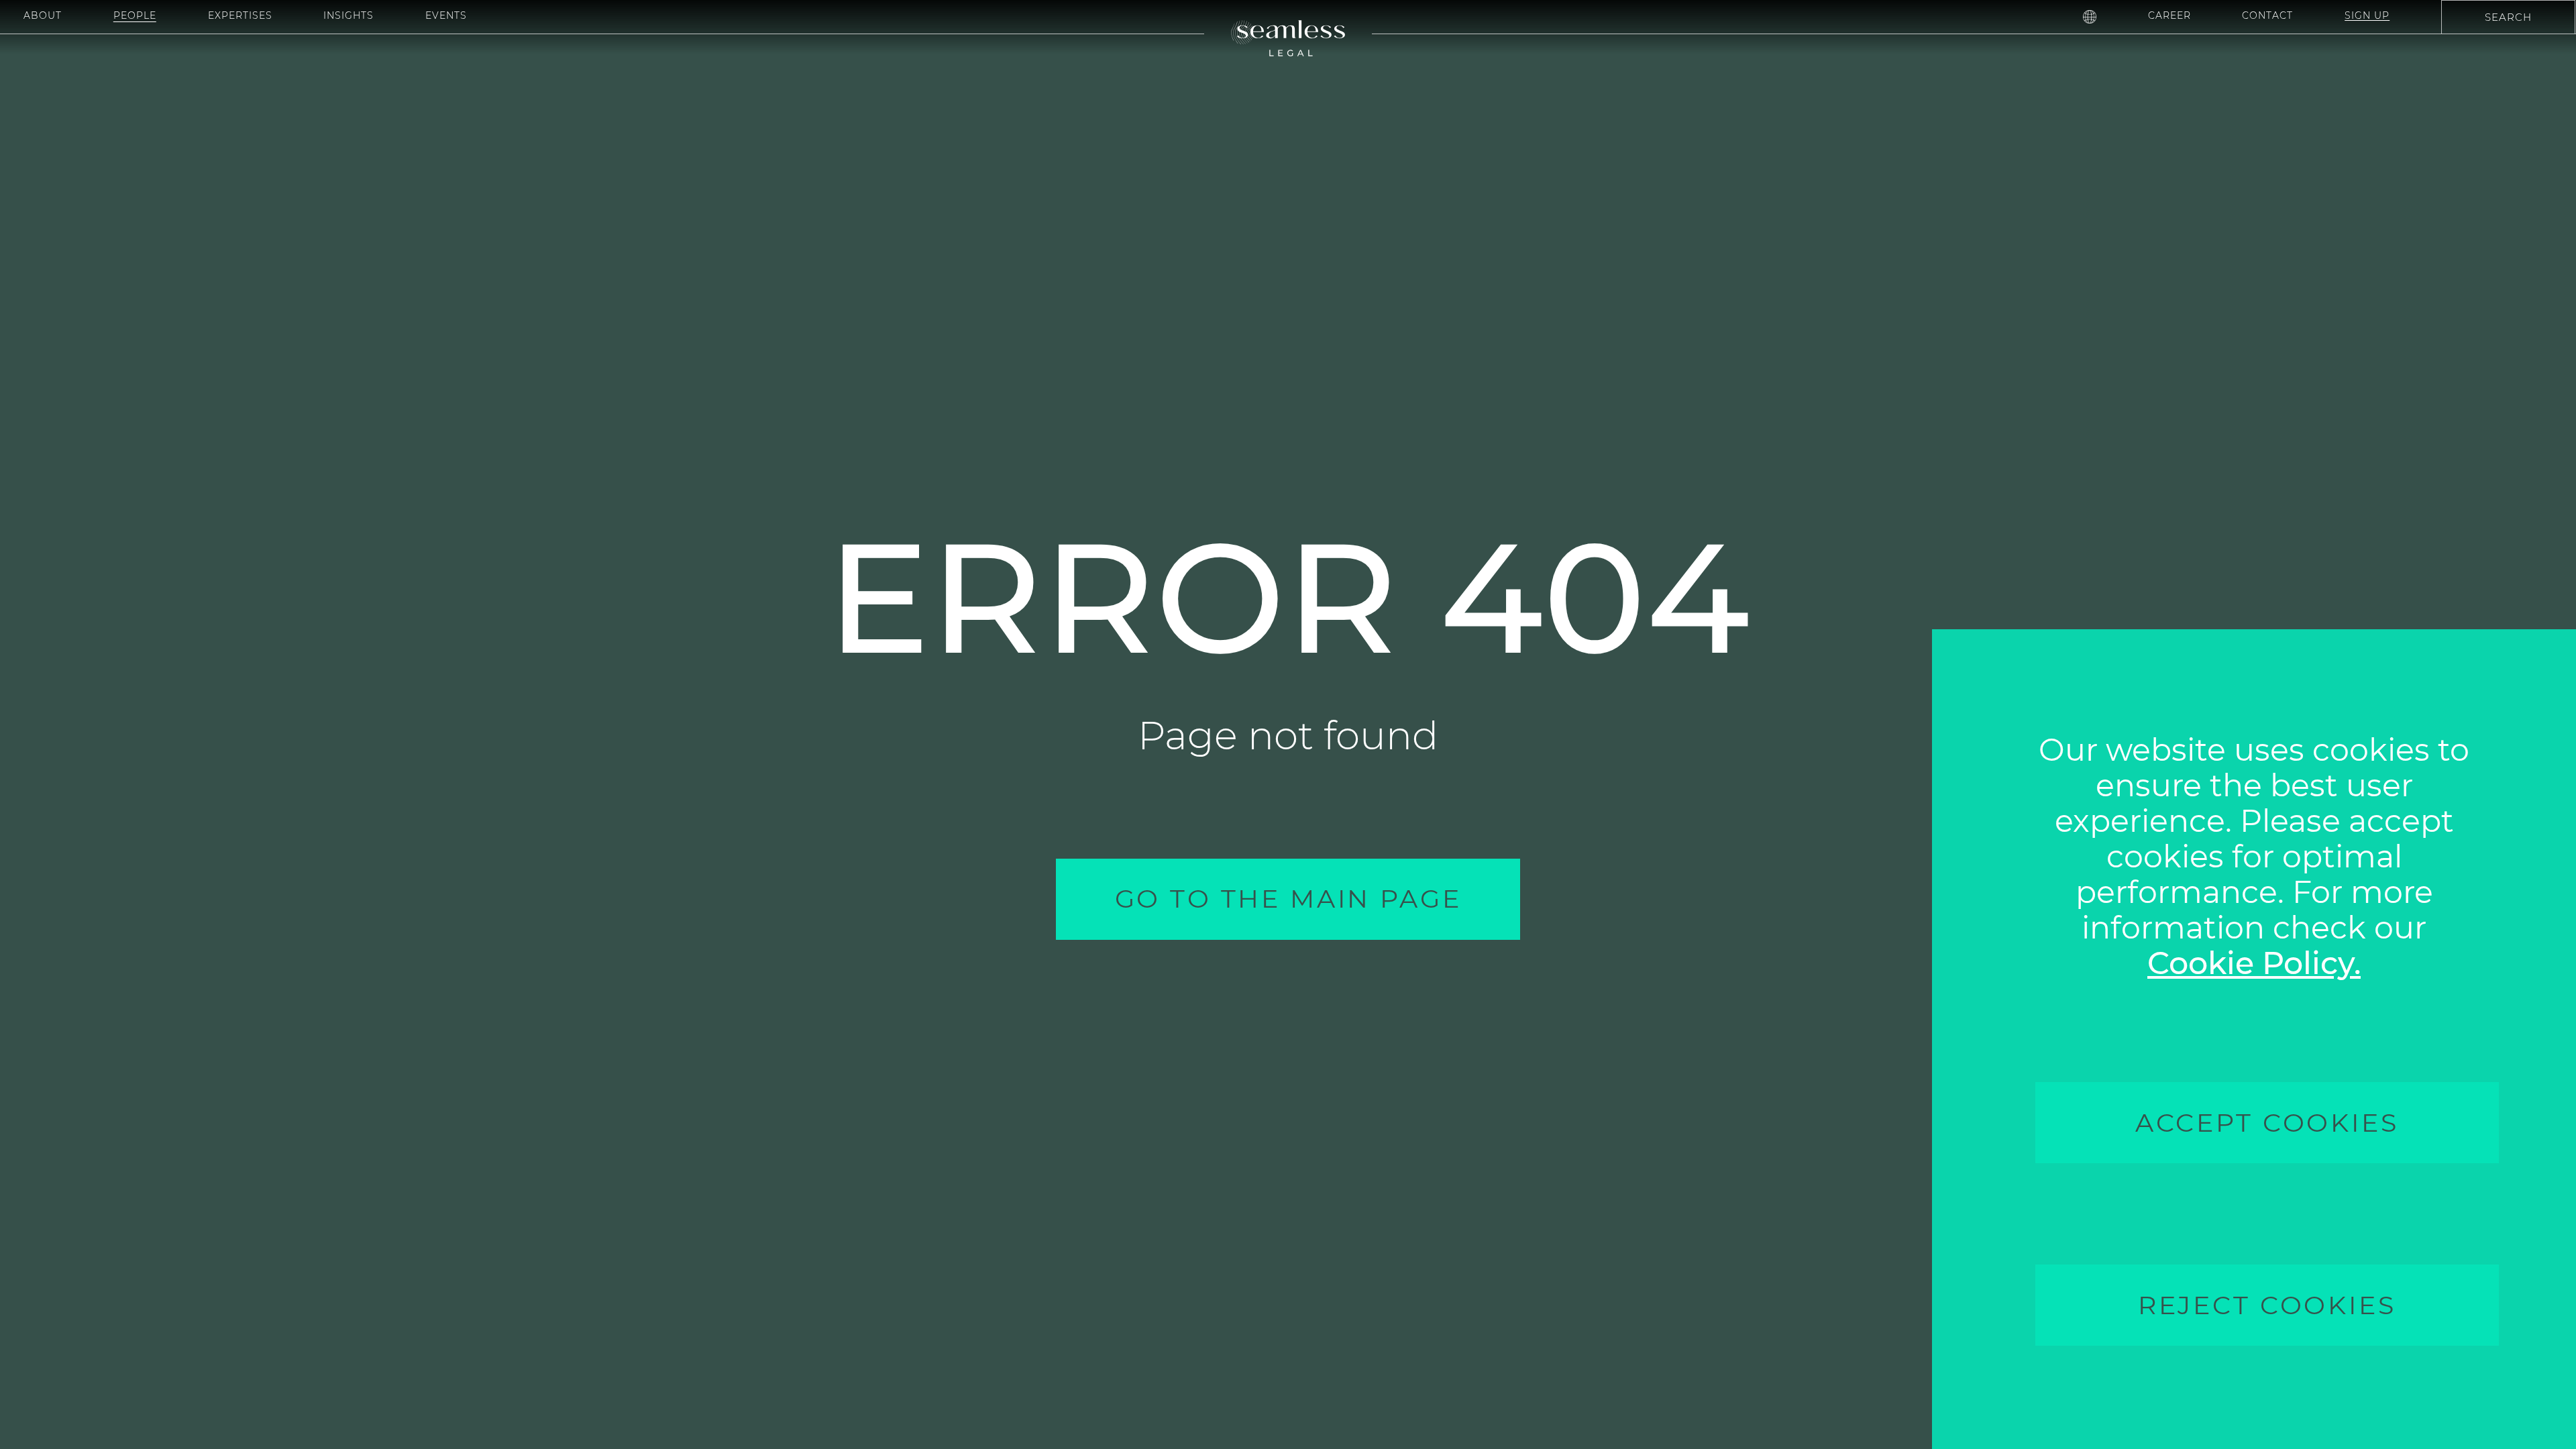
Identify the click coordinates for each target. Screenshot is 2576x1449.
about (43, 15)
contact (2267, 15)
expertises (240, 15)
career (2169, 15)
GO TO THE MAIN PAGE (1288, 899)
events (446, 15)
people (135, 15)
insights (348, 15)
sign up (2367, 15)
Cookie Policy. (2254, 963)
